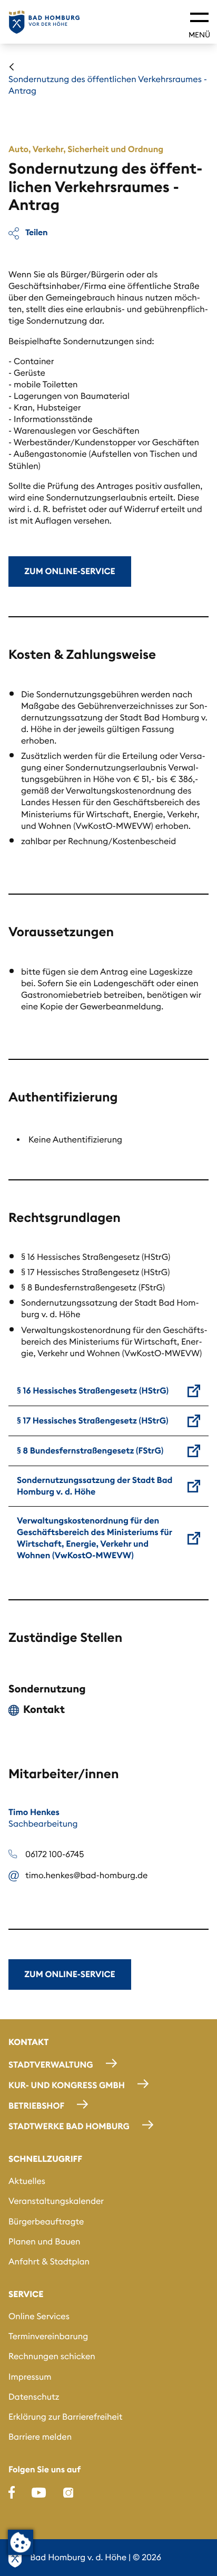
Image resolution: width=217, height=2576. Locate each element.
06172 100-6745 (55, 1855)
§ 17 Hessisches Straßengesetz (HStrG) (93, 1421)
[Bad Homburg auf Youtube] (39, 2492)
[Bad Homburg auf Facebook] (12, 2492)
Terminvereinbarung (48, 2337)
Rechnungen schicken (52, 2357)
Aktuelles (27, 2181)
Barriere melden (40, 2437)
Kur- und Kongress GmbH (67, 2086)
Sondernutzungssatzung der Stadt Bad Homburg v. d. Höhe (95, 1486)
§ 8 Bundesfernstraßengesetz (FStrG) (90, 1451)
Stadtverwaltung (51, 2065)
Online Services (39, 2317)
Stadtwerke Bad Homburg (69, 2127)
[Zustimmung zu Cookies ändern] (21, 2542)
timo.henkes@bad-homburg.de (86, 1876)
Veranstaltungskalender (56, 2201)
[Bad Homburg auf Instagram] (68, 2492)
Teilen (36, 232)
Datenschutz (34, 2397)
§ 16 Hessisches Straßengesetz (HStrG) (93, 1391)
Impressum (30, 2377)
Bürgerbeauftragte (46, 2222)
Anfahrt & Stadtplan (49, 2262)
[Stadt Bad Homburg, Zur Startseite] (44, 22)
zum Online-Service (70, 572)
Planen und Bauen (45, 2242)
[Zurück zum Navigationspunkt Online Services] (12, 67)
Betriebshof (36, 2106)
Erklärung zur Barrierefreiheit (66, 2417)
